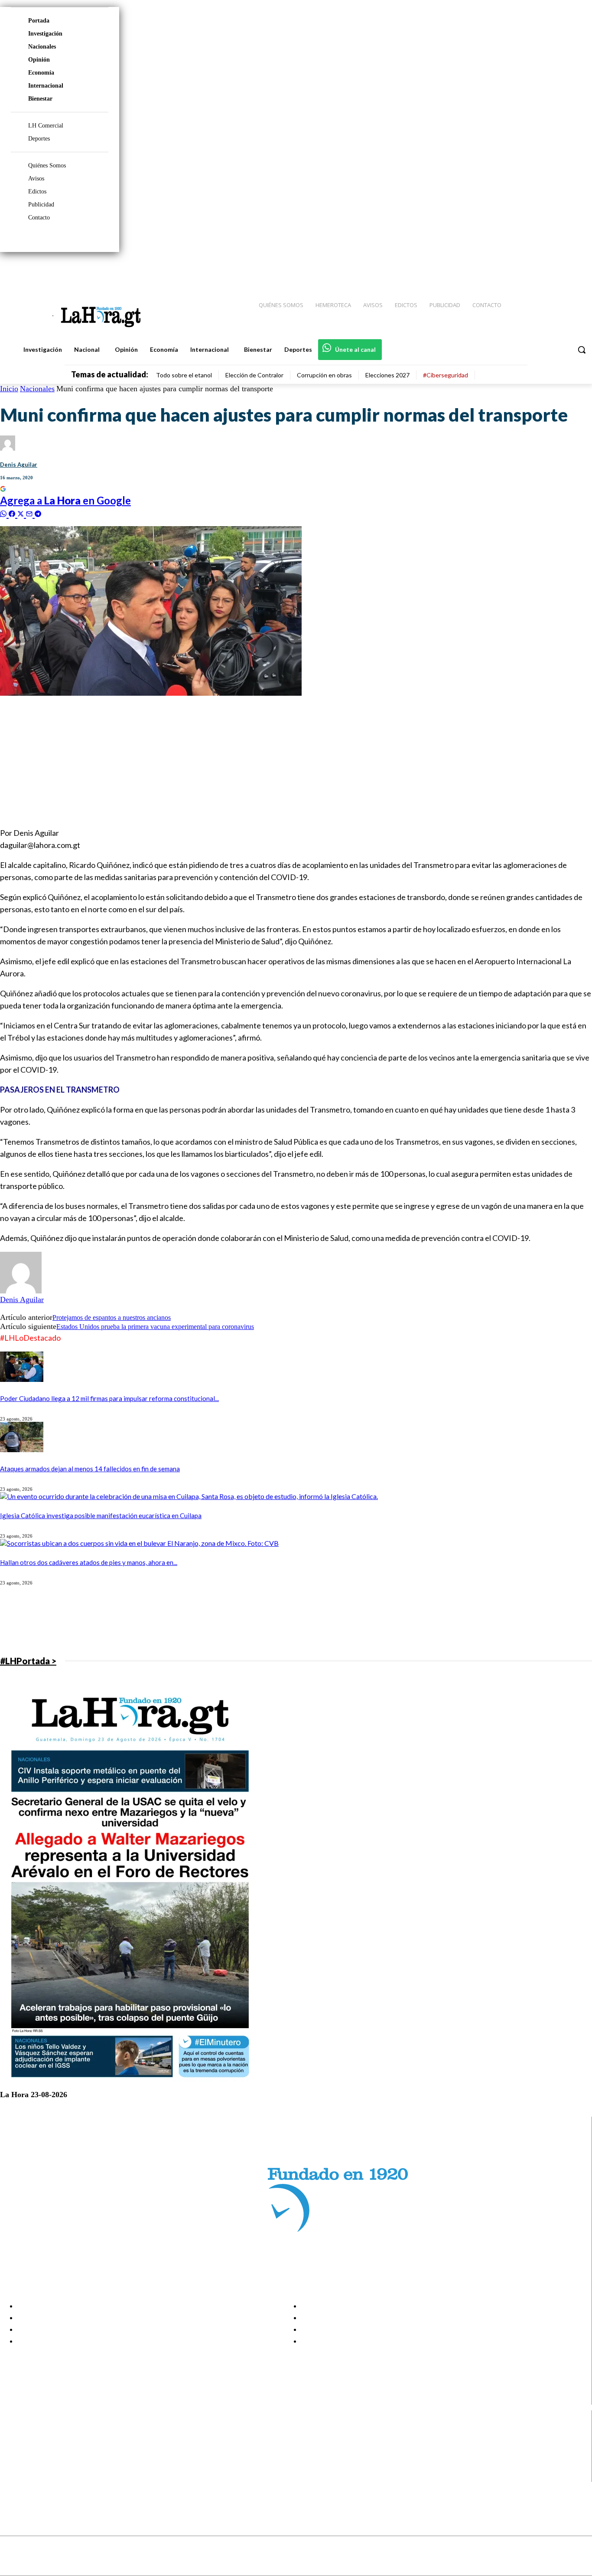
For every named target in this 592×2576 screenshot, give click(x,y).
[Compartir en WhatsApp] (4, 513)
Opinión (39, 60)
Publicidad (41, 205)
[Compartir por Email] (30, 513)
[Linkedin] (545, 269)
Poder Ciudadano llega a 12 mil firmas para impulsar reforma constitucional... (109, 1398)
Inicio (9, 389)
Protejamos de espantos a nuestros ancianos (112, 1317)
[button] (582, 350)
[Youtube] (576, 269)
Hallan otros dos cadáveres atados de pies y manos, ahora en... (89, 1562)
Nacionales (42, 47)
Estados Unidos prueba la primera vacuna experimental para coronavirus (155, 1327)
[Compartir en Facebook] (13, 513)
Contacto (39, 218)
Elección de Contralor (254, 375)
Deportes (39, 139)
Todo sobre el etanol (184, 375)
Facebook (41, 2432)
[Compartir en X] (22, 513)
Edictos (37, 191)
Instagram (41, 2443)
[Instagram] (529, 269)
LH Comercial (46, 126)
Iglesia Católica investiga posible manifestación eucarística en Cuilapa (101, 1515)
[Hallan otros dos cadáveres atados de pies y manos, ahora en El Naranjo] (139, 1543)
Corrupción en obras (324, 375)
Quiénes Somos (47, 165)
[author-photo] (21, 1291)
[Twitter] (560, 269)
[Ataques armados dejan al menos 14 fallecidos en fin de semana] (22, 1449)
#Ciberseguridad (446, 375)
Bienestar (40, 99)
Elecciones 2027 (387, 375)
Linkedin (38, 2454)
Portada (39, 21)
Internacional (46, 86)
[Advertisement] (260, 758)
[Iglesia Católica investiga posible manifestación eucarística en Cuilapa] (189, 1496)
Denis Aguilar (19, 465)
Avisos (36, 178)
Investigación (45, 34)
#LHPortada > (28, 1661)
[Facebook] (514, 269)
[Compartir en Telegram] (38, 513)
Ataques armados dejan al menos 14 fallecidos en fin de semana (90, 1469)
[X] (14, 2465)
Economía (41, 73)
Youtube (38, 2476)
